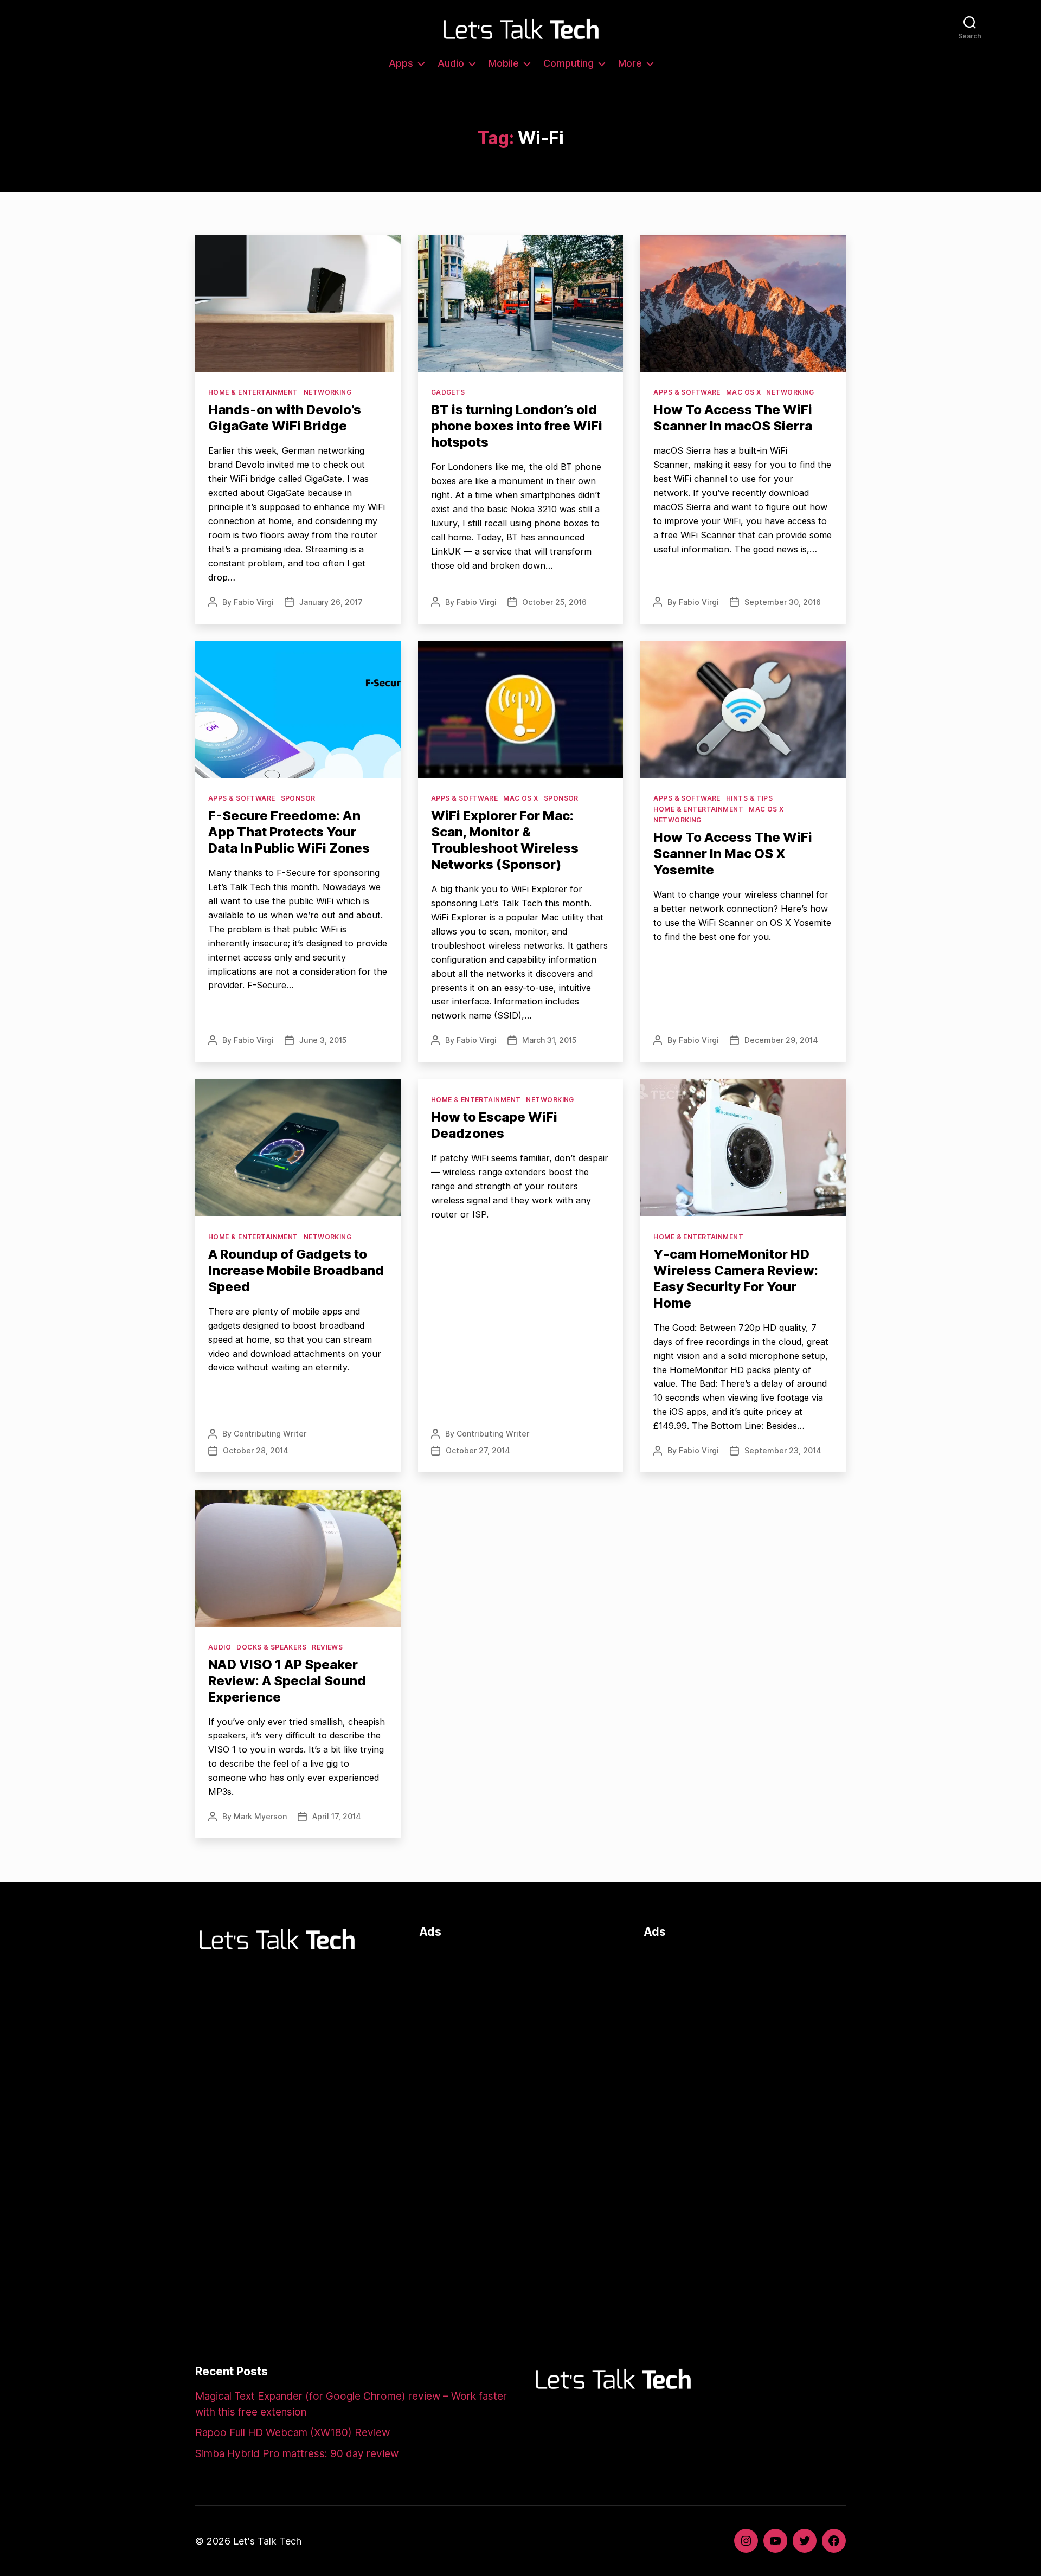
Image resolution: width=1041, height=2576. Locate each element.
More (630, 63)
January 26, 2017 (331, 602)
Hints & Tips (749, 798)
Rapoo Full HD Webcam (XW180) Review (293, 2433)
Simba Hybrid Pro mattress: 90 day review (297, 2454)
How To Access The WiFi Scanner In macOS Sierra (733, 418)
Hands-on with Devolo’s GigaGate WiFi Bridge (285, 418)
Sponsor (298, 798)
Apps (401, 63)
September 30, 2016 (783, 602)
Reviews (327, 1647)
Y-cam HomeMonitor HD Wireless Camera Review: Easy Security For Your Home (736, 1279)
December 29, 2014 (781, 1040)
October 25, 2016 (554, 602)
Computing (568, 63)
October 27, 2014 (478, 1450)
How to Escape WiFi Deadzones (494, 1125)
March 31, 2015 (549, 1040)
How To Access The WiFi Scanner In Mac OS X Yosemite (733, 854)
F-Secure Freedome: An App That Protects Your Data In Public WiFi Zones (289, 832)
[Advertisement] (520, 2025)
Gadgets (448, 392)
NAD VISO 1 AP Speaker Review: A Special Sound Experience (287, 1681)
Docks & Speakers (271, 1647)
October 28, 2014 (256, 1450)
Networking (327, 392)
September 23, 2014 (783, 1450)
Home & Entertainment (253, 392)
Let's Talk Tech (267, 2541)
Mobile (504, 63)
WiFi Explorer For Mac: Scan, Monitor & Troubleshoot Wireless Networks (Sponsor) (505, 840)
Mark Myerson (260, 1816)
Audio (451, 63)
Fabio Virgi (254, 602)
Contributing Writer (270, 1434)
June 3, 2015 (323, 1040)
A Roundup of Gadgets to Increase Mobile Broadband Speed (296, 1270)
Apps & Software (687, 392)
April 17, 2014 (337, 1816)
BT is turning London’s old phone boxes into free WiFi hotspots (517, 426)
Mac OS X (744, 392)
